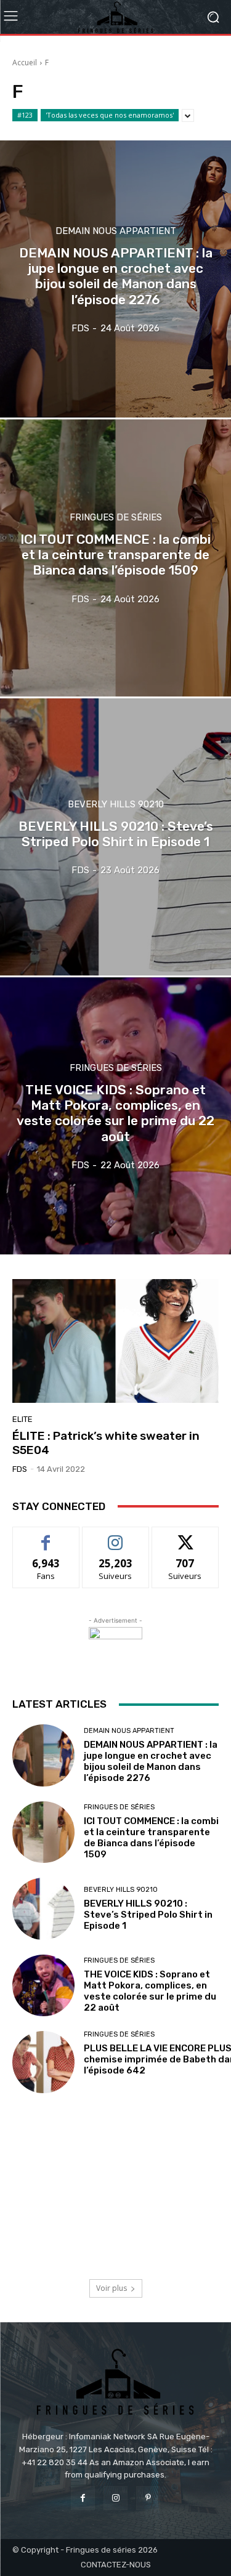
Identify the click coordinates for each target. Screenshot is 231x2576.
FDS (20, 1469)
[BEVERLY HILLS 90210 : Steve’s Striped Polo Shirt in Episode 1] (115, 837)
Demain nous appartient (116, 231)
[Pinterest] (148, 2498)
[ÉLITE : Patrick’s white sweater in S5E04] (115, 1341)
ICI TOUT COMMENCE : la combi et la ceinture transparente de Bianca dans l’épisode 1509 (151, 1838)
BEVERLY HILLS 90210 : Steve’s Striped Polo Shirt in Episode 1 (148, 1915)
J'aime (46, 1536)
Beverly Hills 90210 (116, 805)
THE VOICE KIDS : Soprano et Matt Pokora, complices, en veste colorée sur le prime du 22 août (150, 1991)
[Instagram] (115, 2498)
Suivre (115, 1536)
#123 (25, 115)
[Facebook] (83, 2498)
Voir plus (111, 2288)
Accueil (25, 63)
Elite (22, 1419)
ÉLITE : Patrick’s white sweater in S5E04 (106, 1443)
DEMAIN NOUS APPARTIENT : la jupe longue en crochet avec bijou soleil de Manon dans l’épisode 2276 (151, 1761)
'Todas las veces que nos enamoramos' (110, 115)
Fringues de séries (116, 518)
